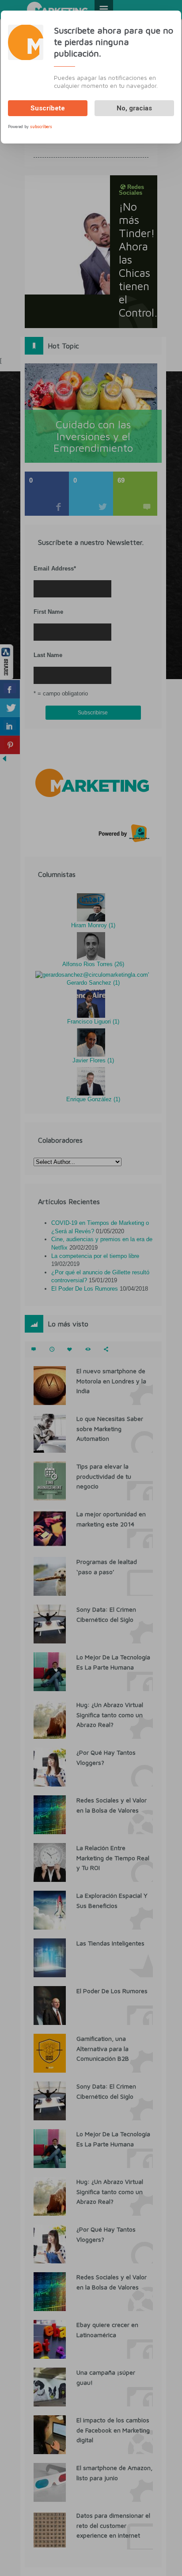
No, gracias (134, 108)
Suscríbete (48, 108)
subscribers (41, 127)
